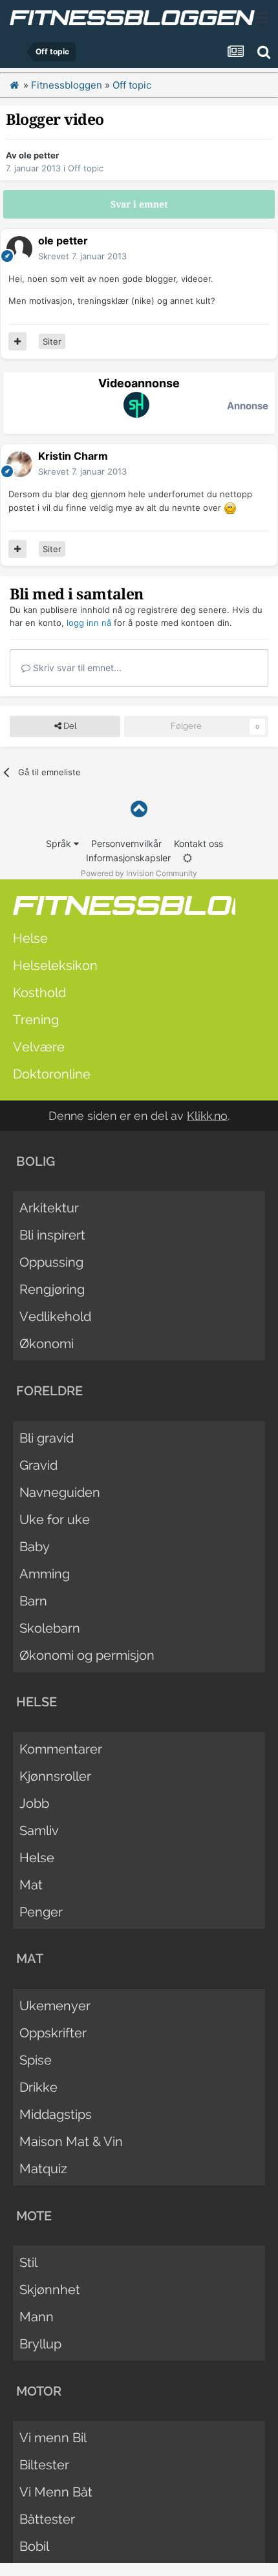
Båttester (47, 2519)
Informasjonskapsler (128, 858)
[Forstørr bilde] (230, 508)
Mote (34, 2216)
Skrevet (82, 256)
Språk (60, 843)
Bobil (34, 2546)
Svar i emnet (139, 204)
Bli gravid (47, 1438)
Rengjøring (52, 1289)
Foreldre (49, 1391)
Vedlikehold (55, 1316)
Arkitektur (49, 1208)
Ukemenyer (55, 2006)
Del (69, 726)
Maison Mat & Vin (71, 2141)
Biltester (44, 2465)
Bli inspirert (52, 1235)
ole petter (39, 155)
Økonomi (47, 1344)
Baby (35, 1547)
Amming (45, 1574)
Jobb (34, 1803)
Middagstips (56, 2114)
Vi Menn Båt (56, 2492)
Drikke (38, 2087)
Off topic (86, 168)
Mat (31, 1885)
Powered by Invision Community (139, 873)
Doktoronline (52, 1074)
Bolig (36, 1161)
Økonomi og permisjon (87, 1655)
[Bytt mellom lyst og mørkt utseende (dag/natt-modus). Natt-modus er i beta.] (187, 858)
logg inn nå (89, 623)
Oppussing (51, 1262)
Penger (41, 1912)
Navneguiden (60, 1492)
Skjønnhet (50, 2290)
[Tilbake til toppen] (139, 809)
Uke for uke (55, 1519)
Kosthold (39, 993)
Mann (37, 2317)
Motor (39, 2391)
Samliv (39, 1830)
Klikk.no (207, 1116)
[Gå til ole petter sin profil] (19, 249)
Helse (30, 938)
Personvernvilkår (126, 843)
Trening (36, 1020)
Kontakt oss (198, 843)
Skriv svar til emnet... (76, 668)
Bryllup (40, 2344)
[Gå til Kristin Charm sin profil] (19, 464)
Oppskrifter (53, 2033)
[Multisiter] (17, 341)
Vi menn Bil (53, 2438)
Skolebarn (50, 1628)
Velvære (39, 1047)
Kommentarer (61, 1749)
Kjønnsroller (55, 1776)
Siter (52, 341)
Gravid (38, 1465)
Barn (33, 1601)
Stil (28, 2262)
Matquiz (43, 2169)
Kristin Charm (73, 456)
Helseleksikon (55, 965)
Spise (36, 2060)
